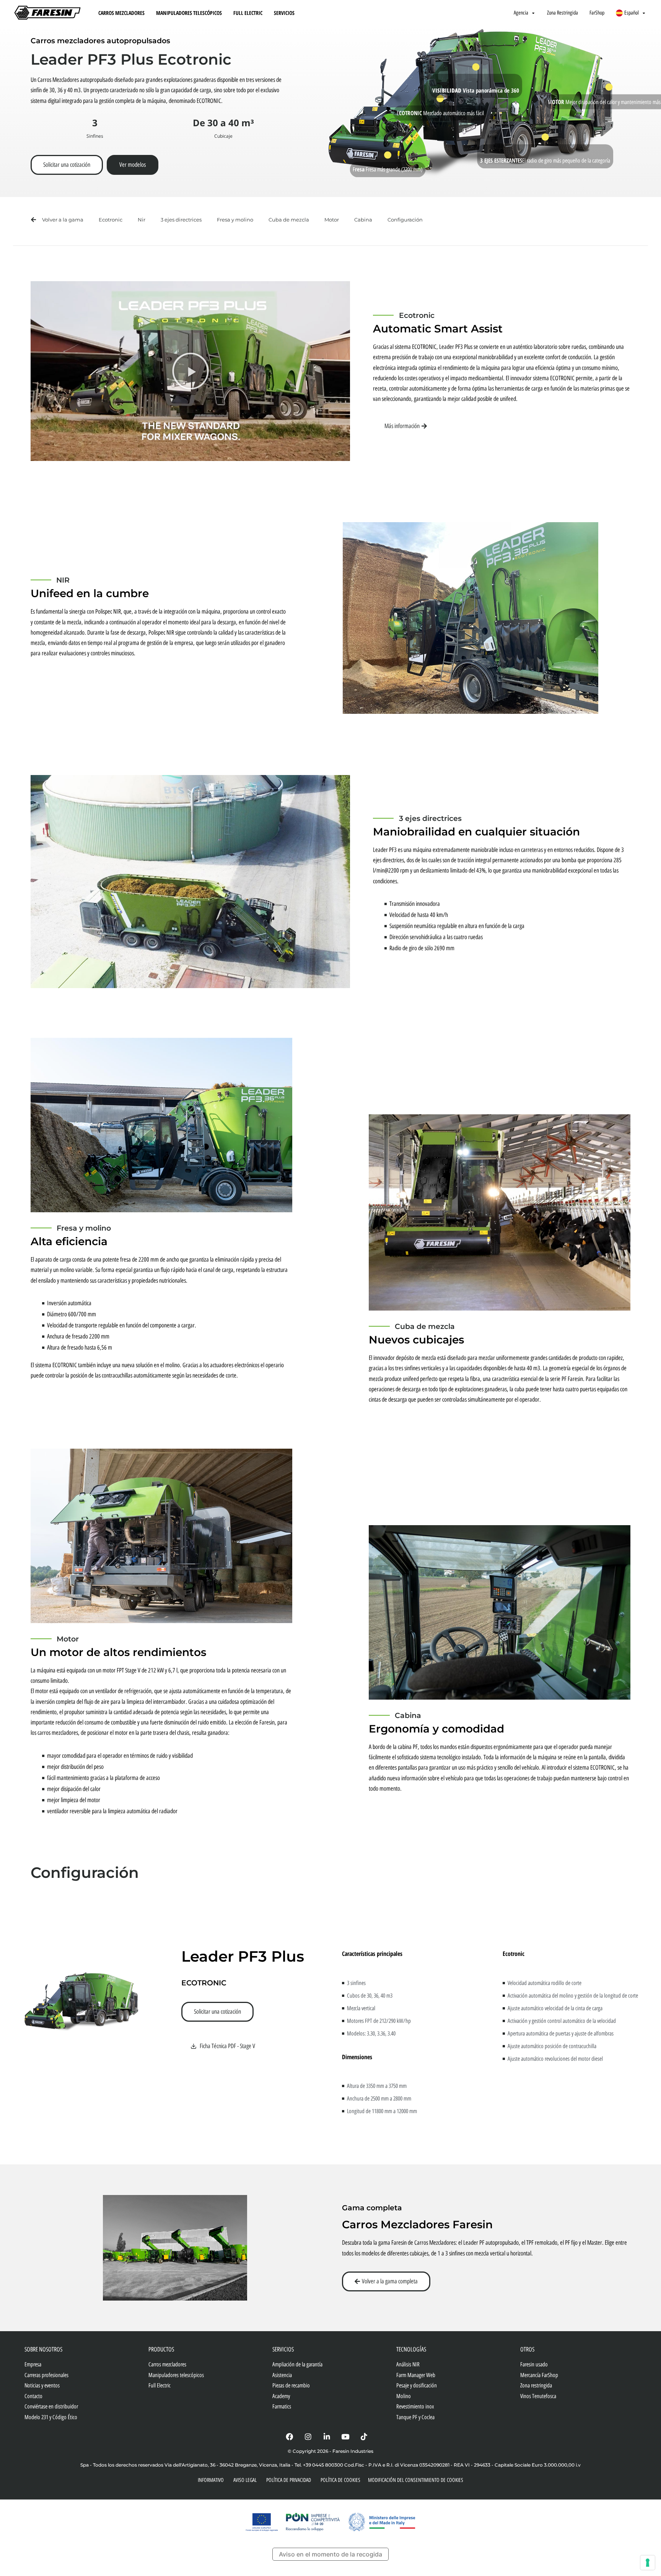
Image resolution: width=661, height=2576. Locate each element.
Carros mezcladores (121, 13)
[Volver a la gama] (33, 220)
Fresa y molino (235, 220)
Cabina (363, 220)
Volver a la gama (63, 220)
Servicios (284, 13)
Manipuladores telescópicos (189, 13)
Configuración (405, 220)
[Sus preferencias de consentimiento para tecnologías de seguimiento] (648, 2563)
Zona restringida (563, 13)
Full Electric (248, 13)
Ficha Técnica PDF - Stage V (227, 2046)
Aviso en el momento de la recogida (330, 2554)
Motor (332, 220)
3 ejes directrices (181, 220)
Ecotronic (111, 220)
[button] (190, 371)
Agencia (521, 13)
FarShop (597, 13)
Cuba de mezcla (289, 220)
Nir (142, 220)
